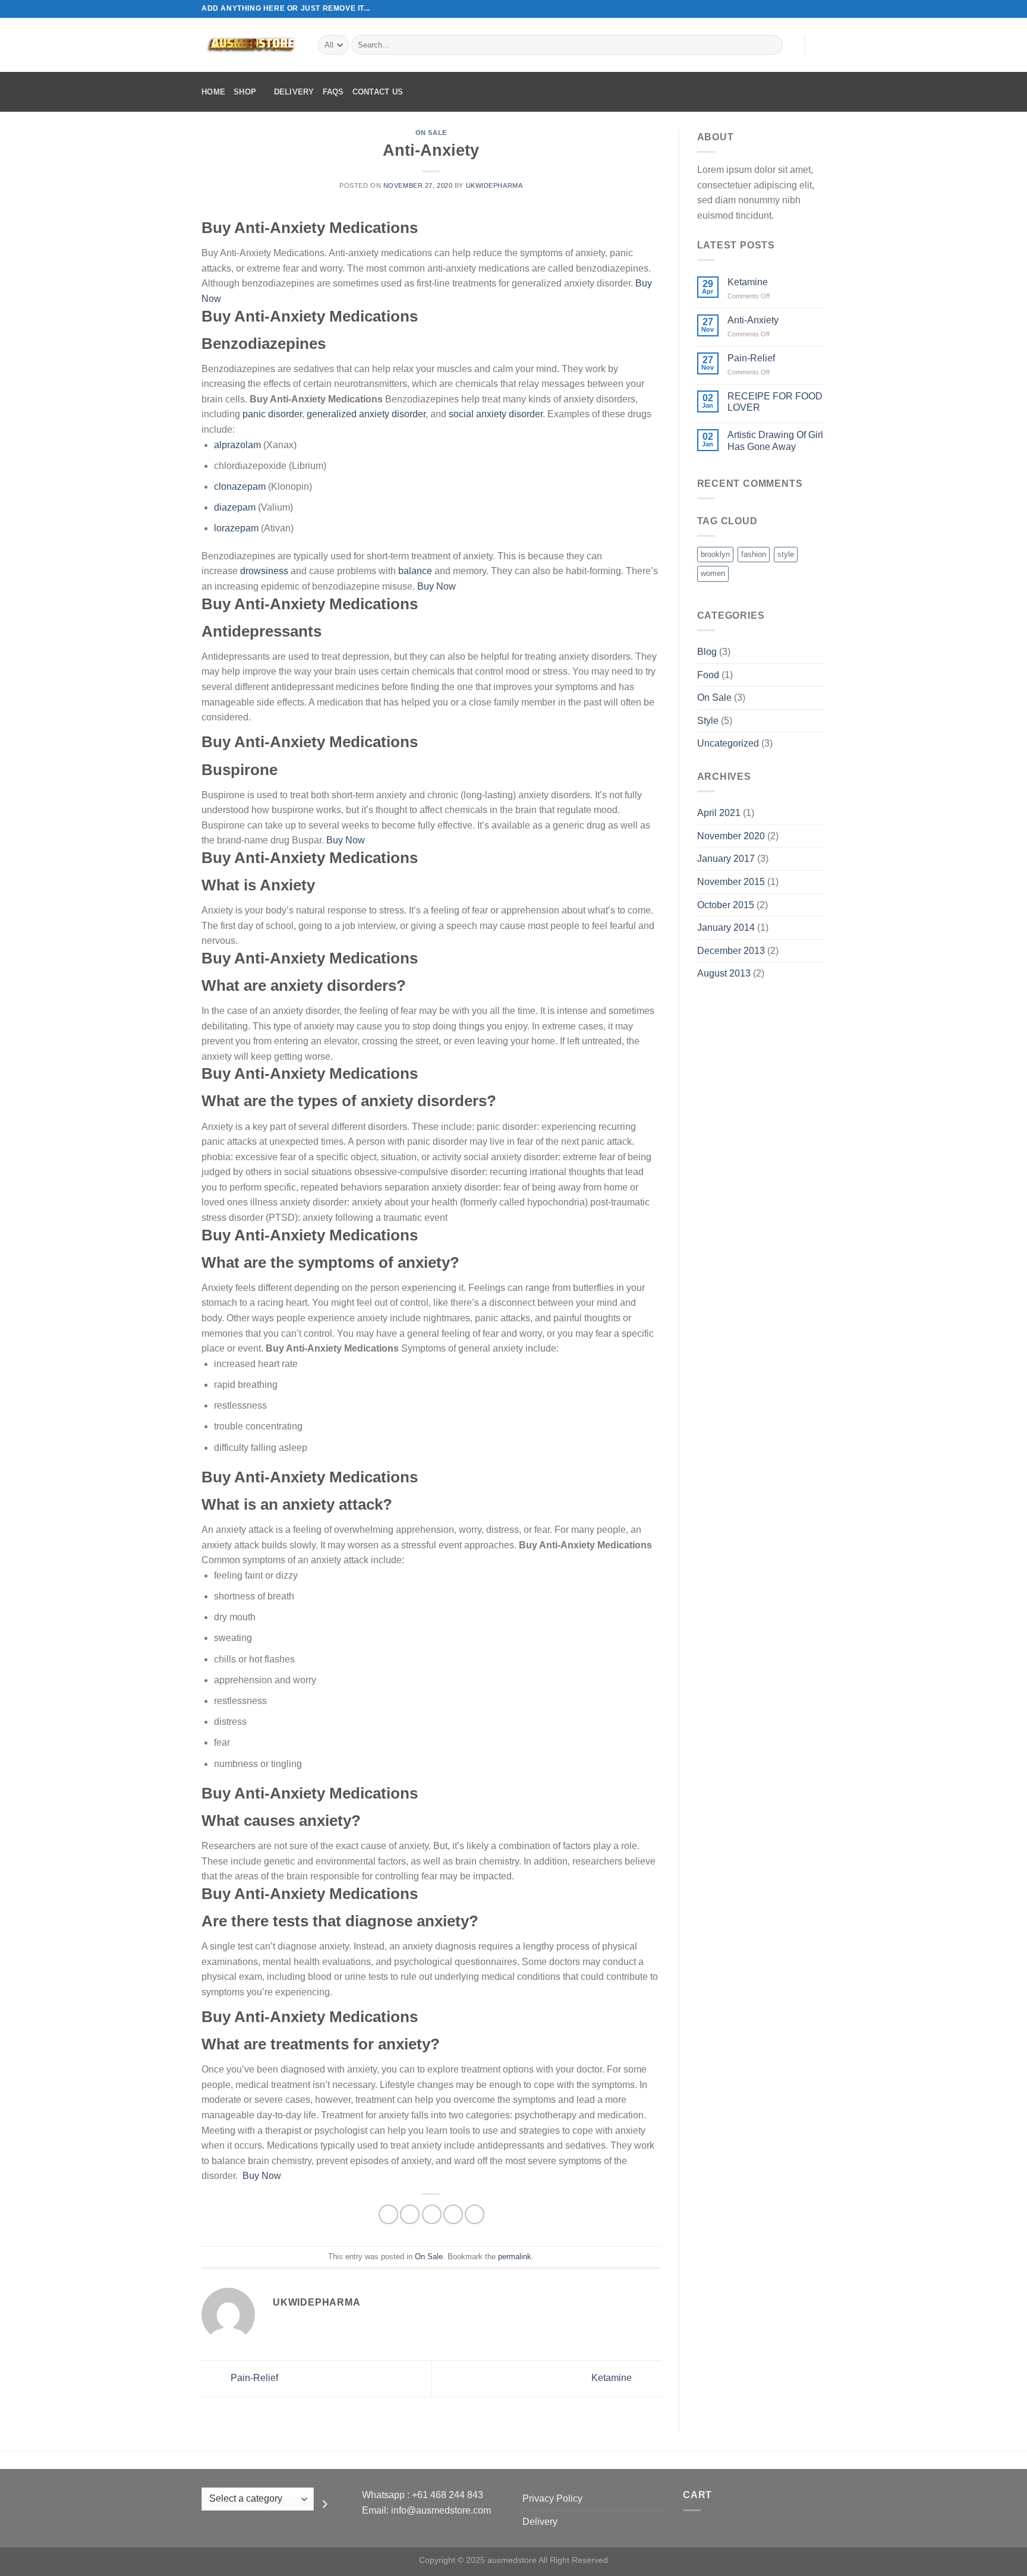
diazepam (235, 507)
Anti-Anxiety (753, 320)
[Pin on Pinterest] (453, 2214)
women (713, 573)
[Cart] (820, 45)
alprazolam (237, 445)
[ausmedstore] (251, 45)
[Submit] (772, 45)
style (786, 554)
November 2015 (731, 882)
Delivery (294, 92)
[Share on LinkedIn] (475, 2214)
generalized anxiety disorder (366, 414)
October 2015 (726, 905)
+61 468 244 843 (448, 2495)
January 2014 (726, 928)
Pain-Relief (253, 2378)
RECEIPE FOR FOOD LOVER (775, 402)
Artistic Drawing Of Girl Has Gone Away (775, 440)
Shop (245, 92)
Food (708, 675)
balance (415, 571)
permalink (515, 2257)
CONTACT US (378, 92)
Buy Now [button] (437, 586)
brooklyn (715, 554)
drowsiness (264, 571)
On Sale (431, 133)
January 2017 (726, 859)
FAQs (333, 92)
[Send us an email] (820, 9)
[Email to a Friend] (432, 2214)
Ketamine (613, 2378)
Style (708, 721)
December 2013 (731, 951)
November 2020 (731, 836)
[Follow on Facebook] (786, 9)
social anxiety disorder (496, 414)
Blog (707, 652)
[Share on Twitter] (410, 2214)
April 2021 (719, 813)
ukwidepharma (494, 185)
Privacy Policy (552, 2498)
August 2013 (724, 973)
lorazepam (236, 528)
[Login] (790, 45)
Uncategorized (728, 743)
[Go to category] (325, 2503)
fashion (754, 554)
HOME (213, 92)
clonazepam (240, 486)
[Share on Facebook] (388, 2214)
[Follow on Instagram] (797, 9)
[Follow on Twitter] (808, 9)
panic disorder (272, 414)
